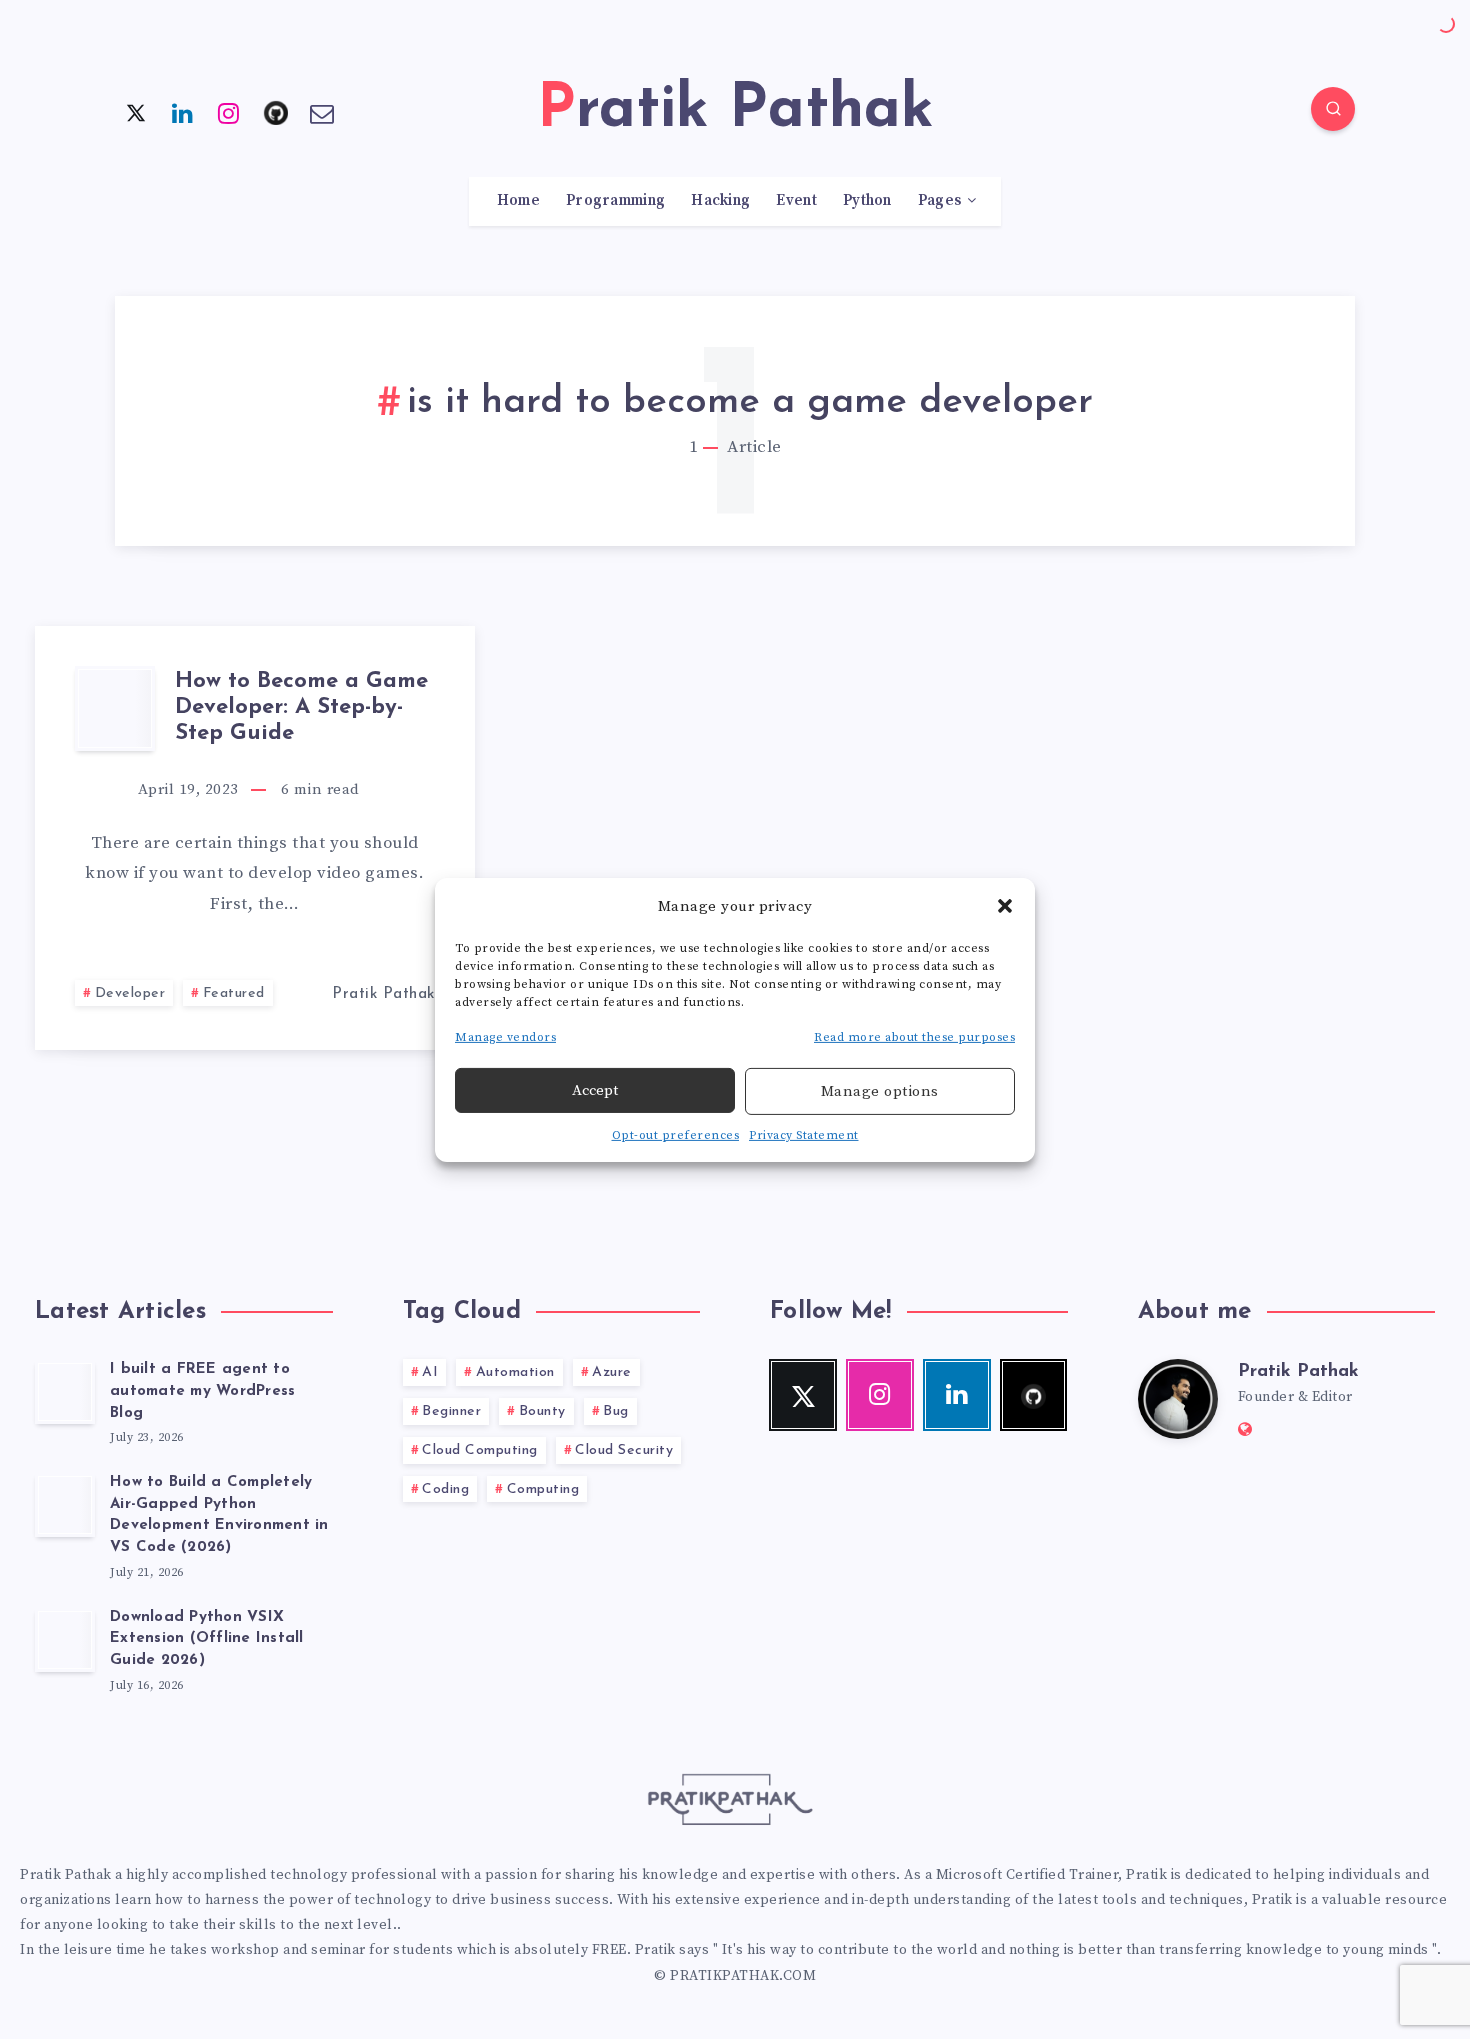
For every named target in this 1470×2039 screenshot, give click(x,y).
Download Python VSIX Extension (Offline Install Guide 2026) (207, 1639)
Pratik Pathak (1298, 1372)
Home (518, 201)
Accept (595, 1090)
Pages (940, 201)
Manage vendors (505, 1036)
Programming (615, 201)
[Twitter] (136, 112)
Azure (612, 1372)
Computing (543, 1489)
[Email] (322, 112)
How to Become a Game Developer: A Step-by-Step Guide (301, 708)
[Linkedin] (183, 112)
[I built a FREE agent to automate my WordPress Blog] (65, 1392)
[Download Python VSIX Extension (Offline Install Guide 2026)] (65, 1640)
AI (430, 1372)
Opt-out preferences (676, 1135)
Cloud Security (624, 1450)
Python (867, 201)
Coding (445, 1489)
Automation (515, 1372)
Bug (616, 1411)
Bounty (542, 1411)
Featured (234, 993)
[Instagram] (229, 112)
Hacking (720, 201)
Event (796, 201)
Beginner (451, 1411)
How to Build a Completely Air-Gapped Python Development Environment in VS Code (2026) (219, 1515)
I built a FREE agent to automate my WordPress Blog (202, 1391)
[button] (1005, 906)
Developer (130, 993)
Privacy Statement (804, 1135)
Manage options (880, 1091)
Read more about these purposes (914, 1036)
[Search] (1333, 109)
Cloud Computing (480, 1450)
